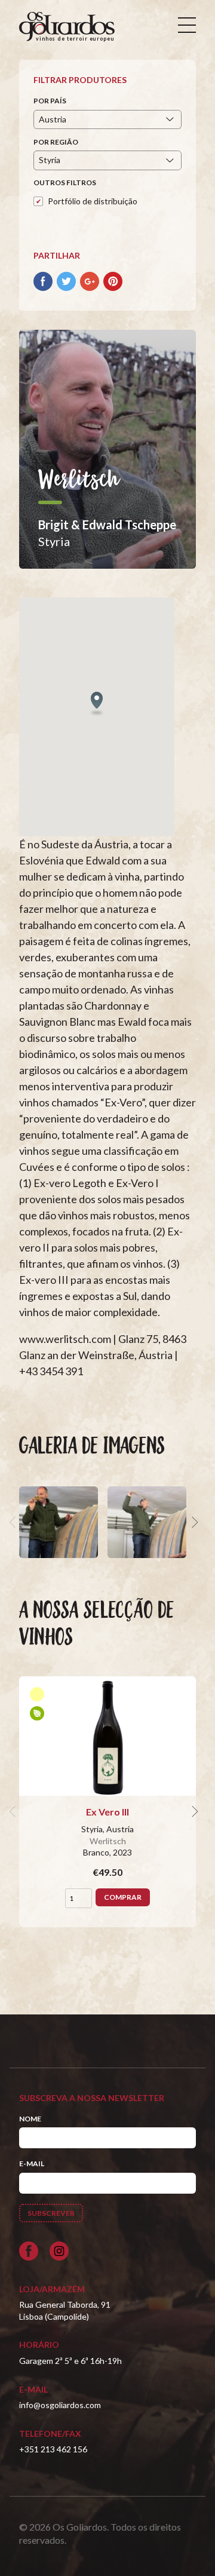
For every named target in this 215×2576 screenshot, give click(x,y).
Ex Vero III (107, 1812)
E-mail (32, 2163)
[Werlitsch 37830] (59, 1522)
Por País (50, 101)
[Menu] (187, 25)
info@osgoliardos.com (60, 2405)
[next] (193, 1522)
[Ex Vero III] (107, 1736)
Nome (30, 2119)
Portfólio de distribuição (93, 201)
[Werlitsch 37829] (147, 1522)
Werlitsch (108, 1841)
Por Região (56, 142)
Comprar (123, 1897)
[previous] (14, 1522)
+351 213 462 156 (53, 2449)
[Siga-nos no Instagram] (59, 2251)
